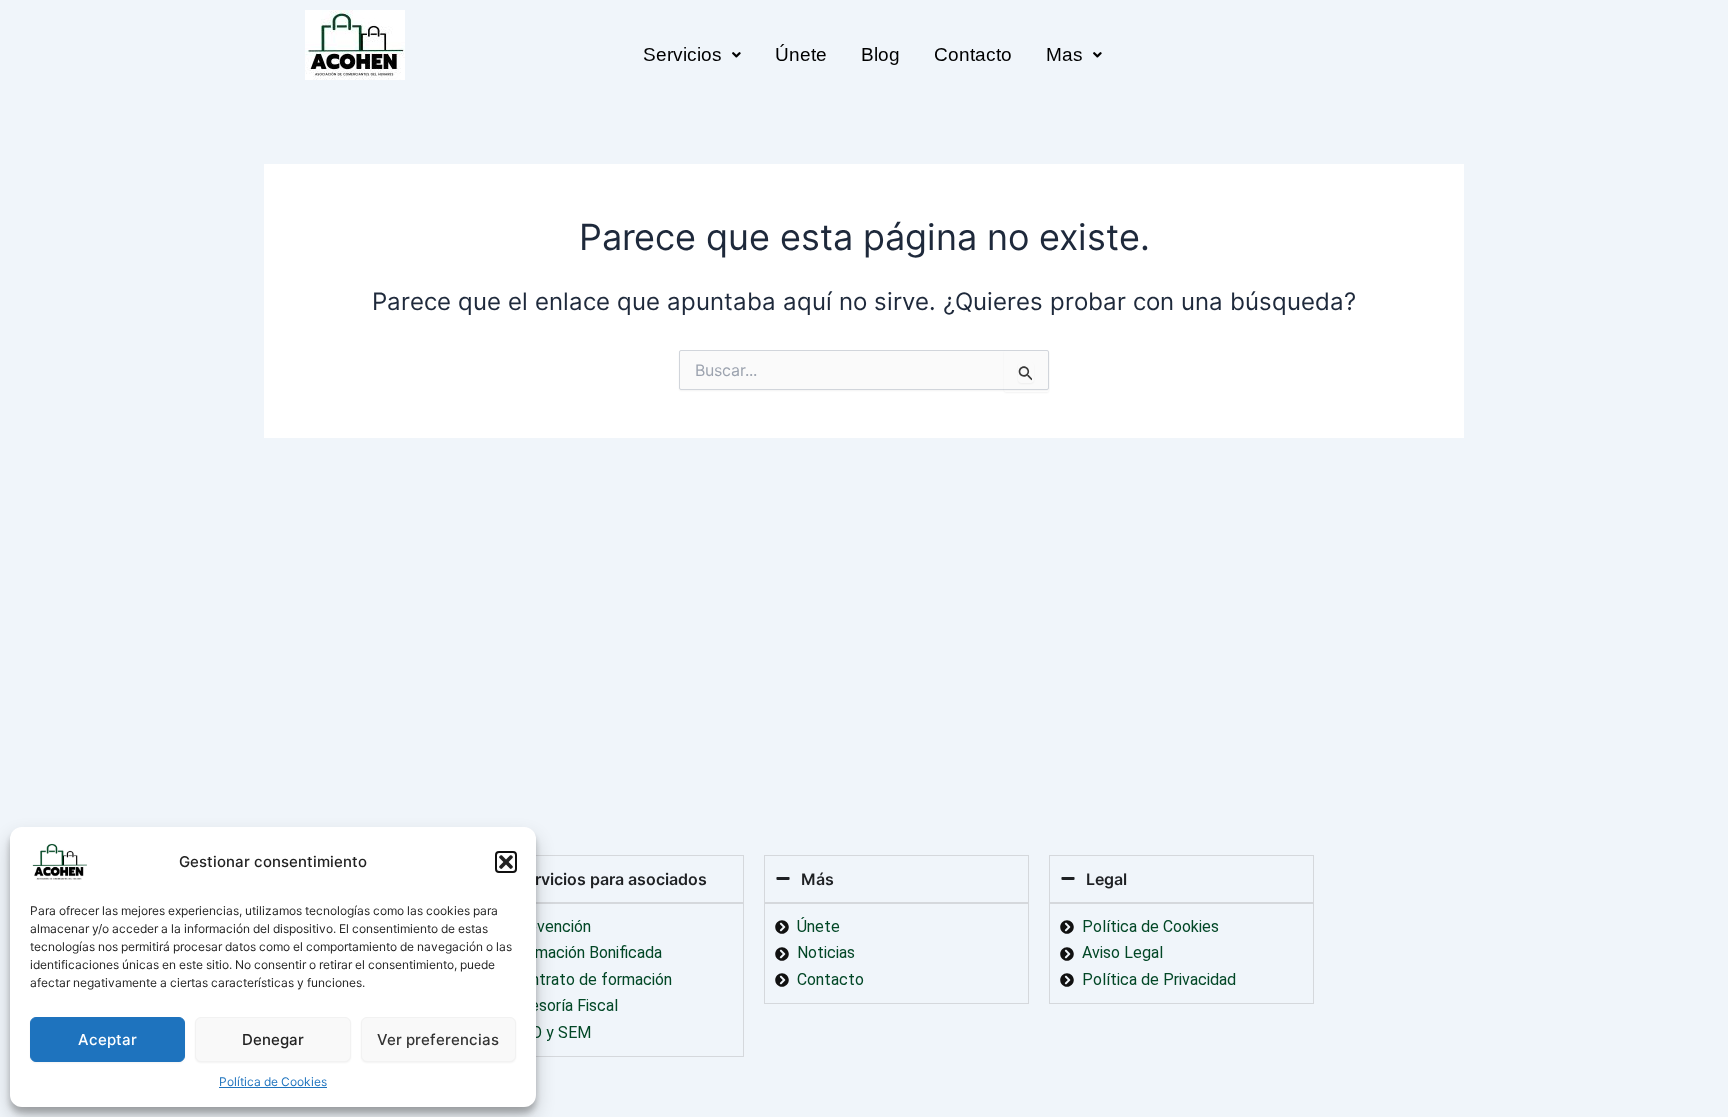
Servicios (682, 54)
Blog (880, 54)
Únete (801, 54)
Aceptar (107, 1039)
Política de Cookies (273, 1081)
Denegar (273, 1039)
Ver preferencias (438, 1039)
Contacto (973, 54)
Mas (1064, 54)
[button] (506, 862)
